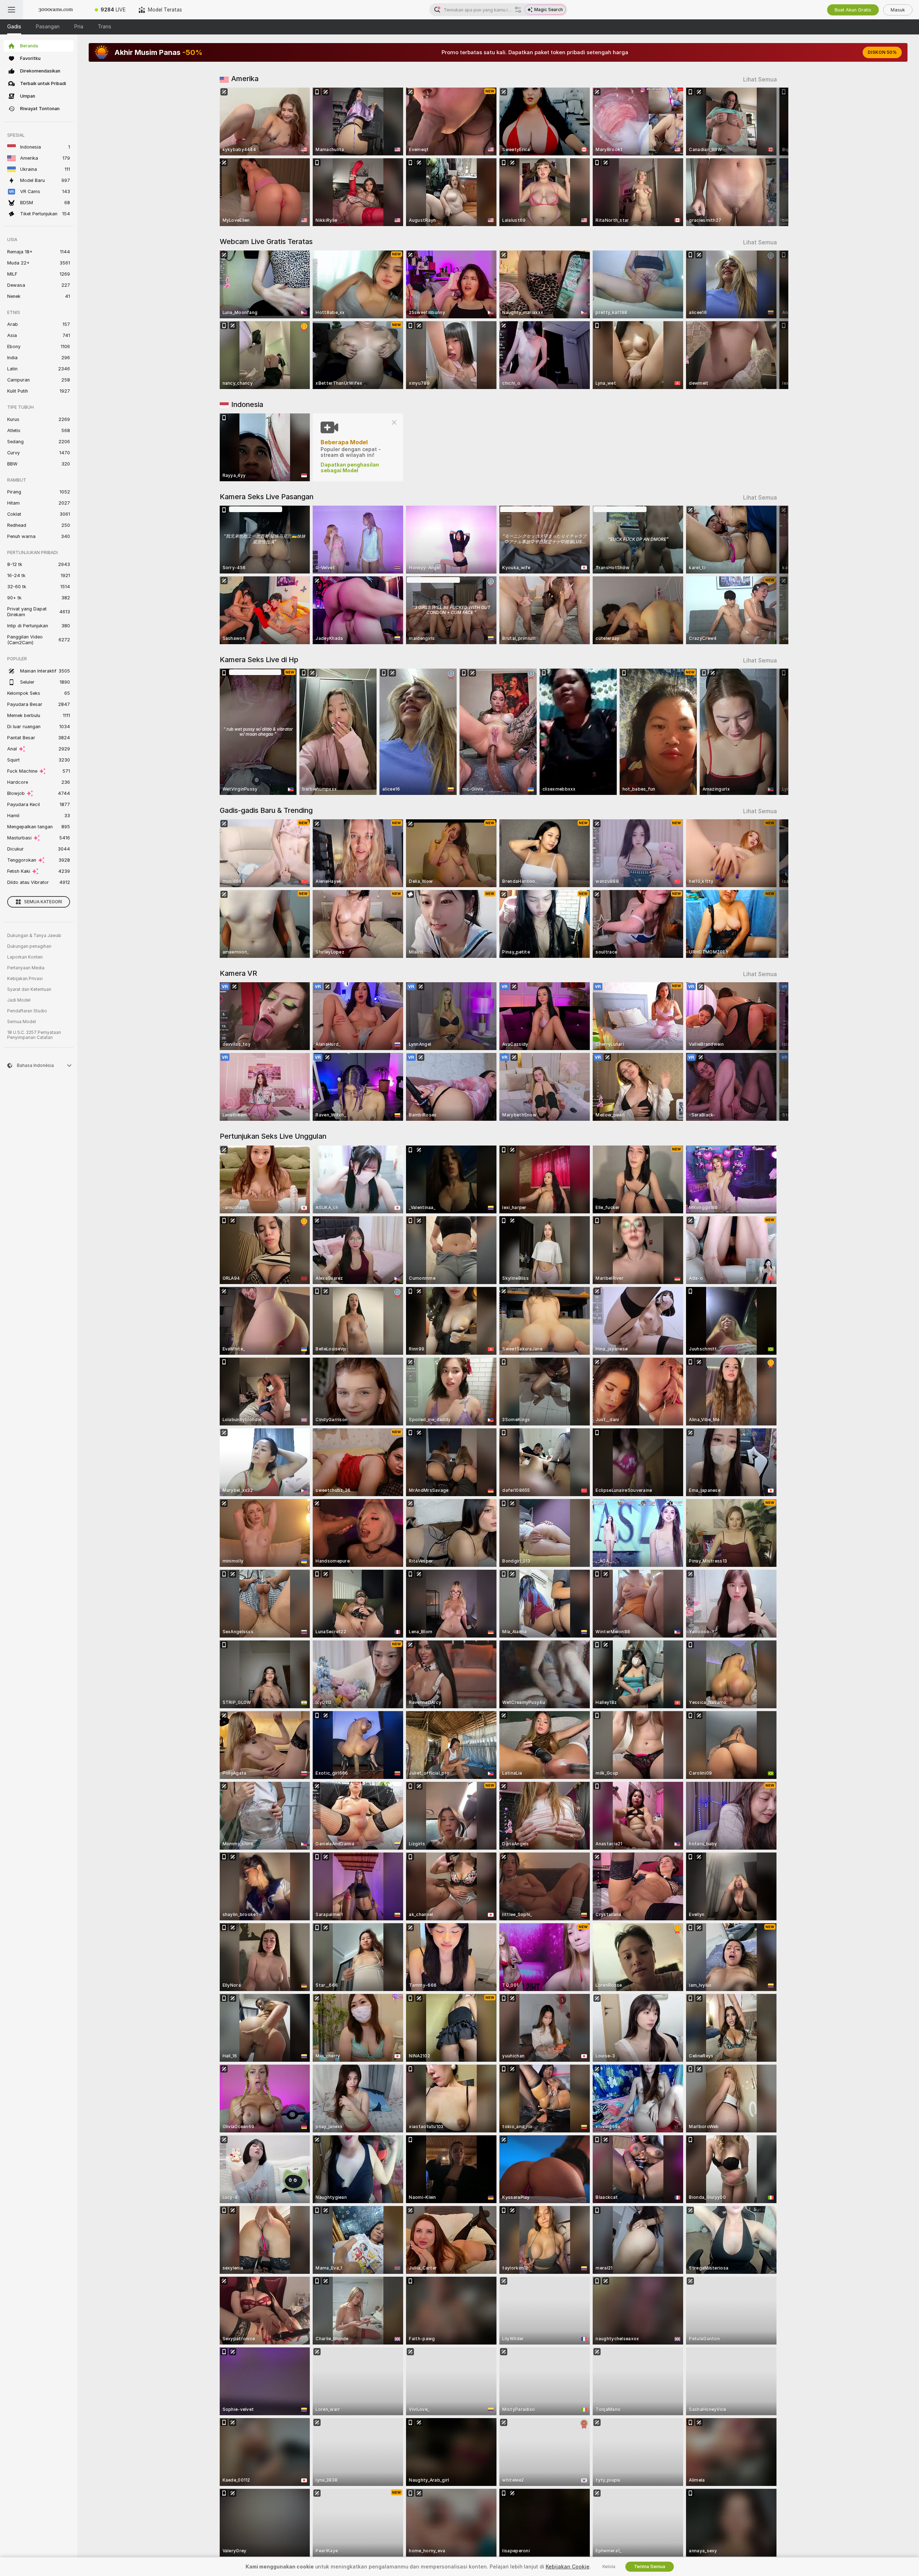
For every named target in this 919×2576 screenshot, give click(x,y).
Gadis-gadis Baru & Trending (266, 810)
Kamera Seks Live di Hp (259, 660)
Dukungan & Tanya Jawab (34, 936)
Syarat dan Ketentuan (29, 989)
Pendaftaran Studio (27, 1011)
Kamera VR (238, 973)
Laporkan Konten (25, 957)
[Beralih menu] (11, 10)
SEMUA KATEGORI (43, 902)
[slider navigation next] (770, 157)
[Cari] (518, 10)
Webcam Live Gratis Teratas (266, 242)
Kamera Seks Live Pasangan (267, 497)
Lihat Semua (760, 79)
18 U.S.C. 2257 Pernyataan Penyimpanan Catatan (34, 1035)
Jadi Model (19, 1000)
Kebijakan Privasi (25, 979)
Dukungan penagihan (29, 946)
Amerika (245, 79)
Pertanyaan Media (26, 968)
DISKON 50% (882, 52)
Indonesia (247, 404)
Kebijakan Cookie (568, 2567)
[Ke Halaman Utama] (56, 10)
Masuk (898, 10)
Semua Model (22, 1022)
